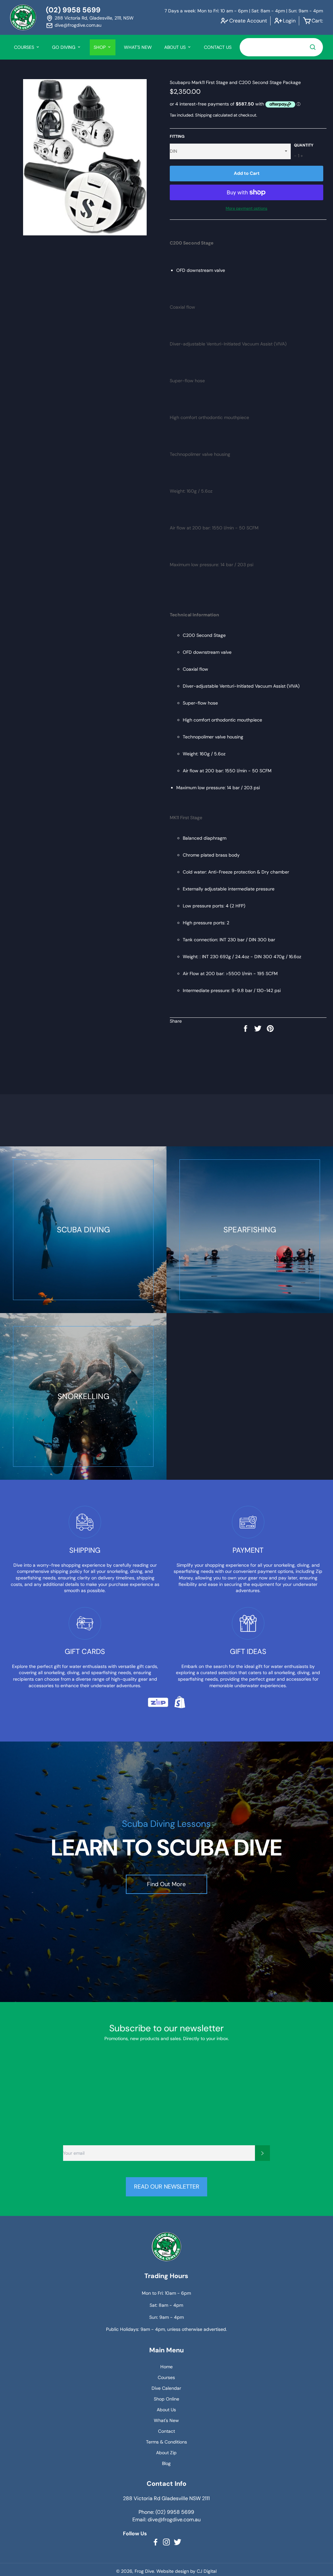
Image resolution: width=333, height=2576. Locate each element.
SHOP (100, 47)
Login (289, 21)
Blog (166, 2463)
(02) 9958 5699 (73, 10)
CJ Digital (207, 2571)
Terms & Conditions (166, 2442)
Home (166, 2367)
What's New (138, 47)
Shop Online (166, 2399)
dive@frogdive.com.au (78, 25)
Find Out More (166, 1884)
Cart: (317, 21)
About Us (166, 2410)
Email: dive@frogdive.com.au (166, 2520)
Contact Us (218, 47)
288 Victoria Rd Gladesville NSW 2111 (166, 2498)
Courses (166, 2377)
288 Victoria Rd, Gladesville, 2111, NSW (94, 18)
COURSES (25, 47)
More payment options (246, 208)
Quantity (304, 145)
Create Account (248, 21)
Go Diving (64, 47)
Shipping (203, 115)
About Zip (166, 2453)
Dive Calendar (166, 2388)
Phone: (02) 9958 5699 (166, 2512)
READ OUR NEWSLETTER (167, 2187)
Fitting (177, 136)
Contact (166, 2431)
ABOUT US (176, 47)
